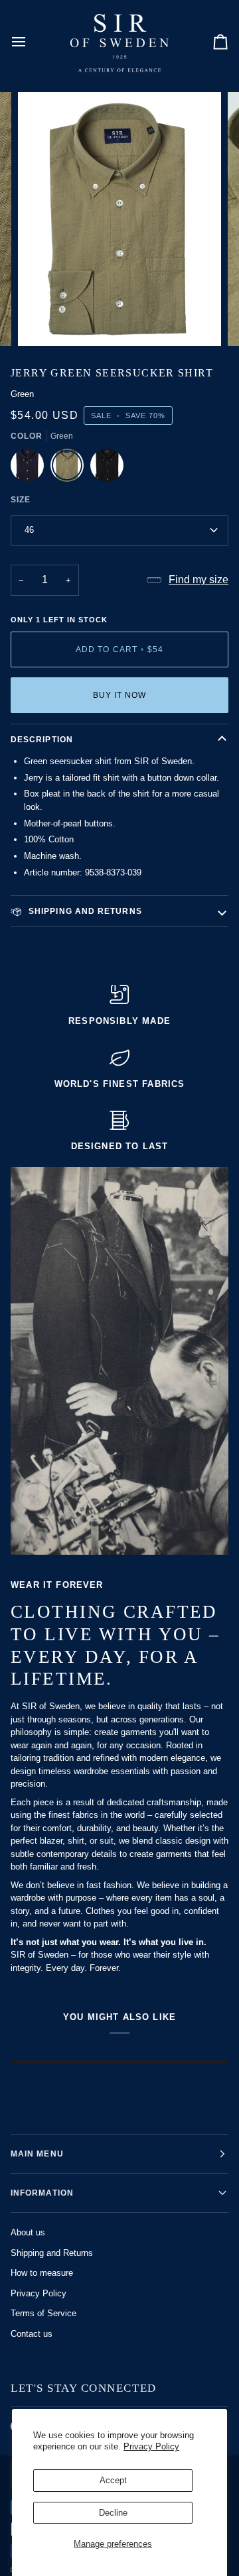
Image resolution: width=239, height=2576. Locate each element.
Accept (113, 2480)
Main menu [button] (37, 2154)
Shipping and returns (84, 911)
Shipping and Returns (52, 2253)
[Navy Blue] (31, 469)
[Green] (70, 469)
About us (28, 2232)
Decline (113, 2513)
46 (29, 530)
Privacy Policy (151, 2446)
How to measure (42, 2273)
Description (42, 740)
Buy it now (120, 695)
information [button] (42, 2193)
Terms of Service (43, 2313)
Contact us (32, 2334)
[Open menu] (31, 41)
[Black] (107, 469)
